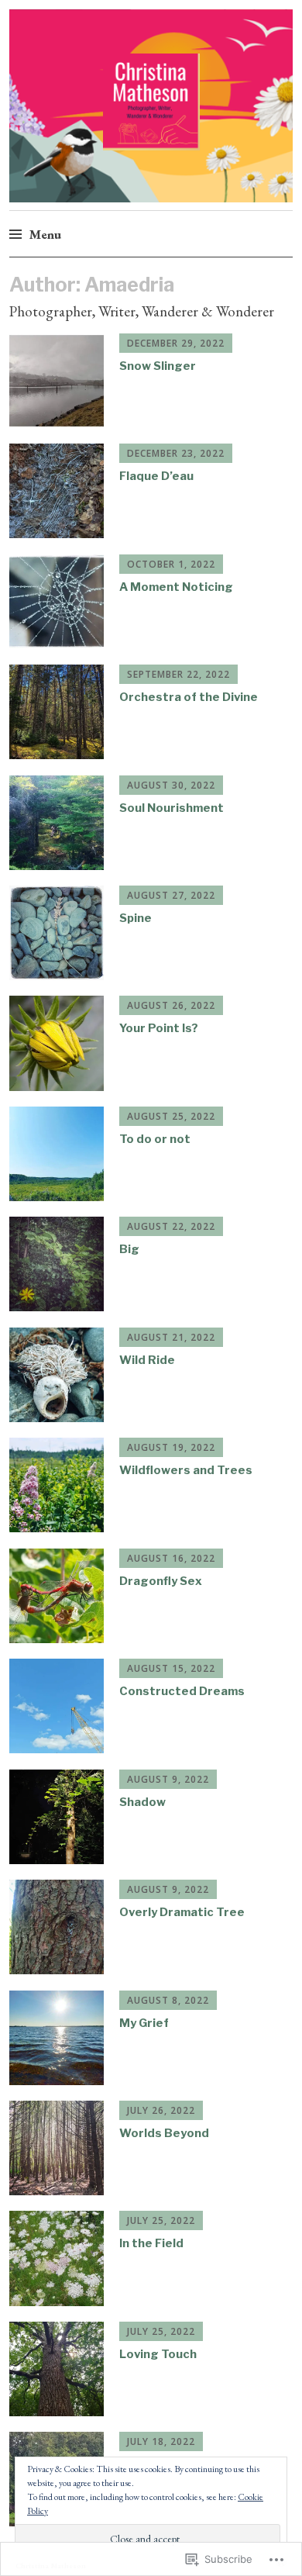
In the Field (151, 2243)
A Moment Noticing (176, 587)
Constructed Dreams (182, 1691)
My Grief (144, 2023)
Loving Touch (158, 2354)
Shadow (142, 1802)
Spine (136, 918)
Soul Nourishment (172, 808)
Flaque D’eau (156, 476)
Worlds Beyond (164, 2133)
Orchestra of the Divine (189, 697)
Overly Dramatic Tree (182, 1912)
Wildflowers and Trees (186, 1470)
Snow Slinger (158, 366)
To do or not (155, 1139)
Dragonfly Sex (161, 1581)
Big (129, 1249)
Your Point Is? (159, 1028)
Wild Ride (147, 1360)
